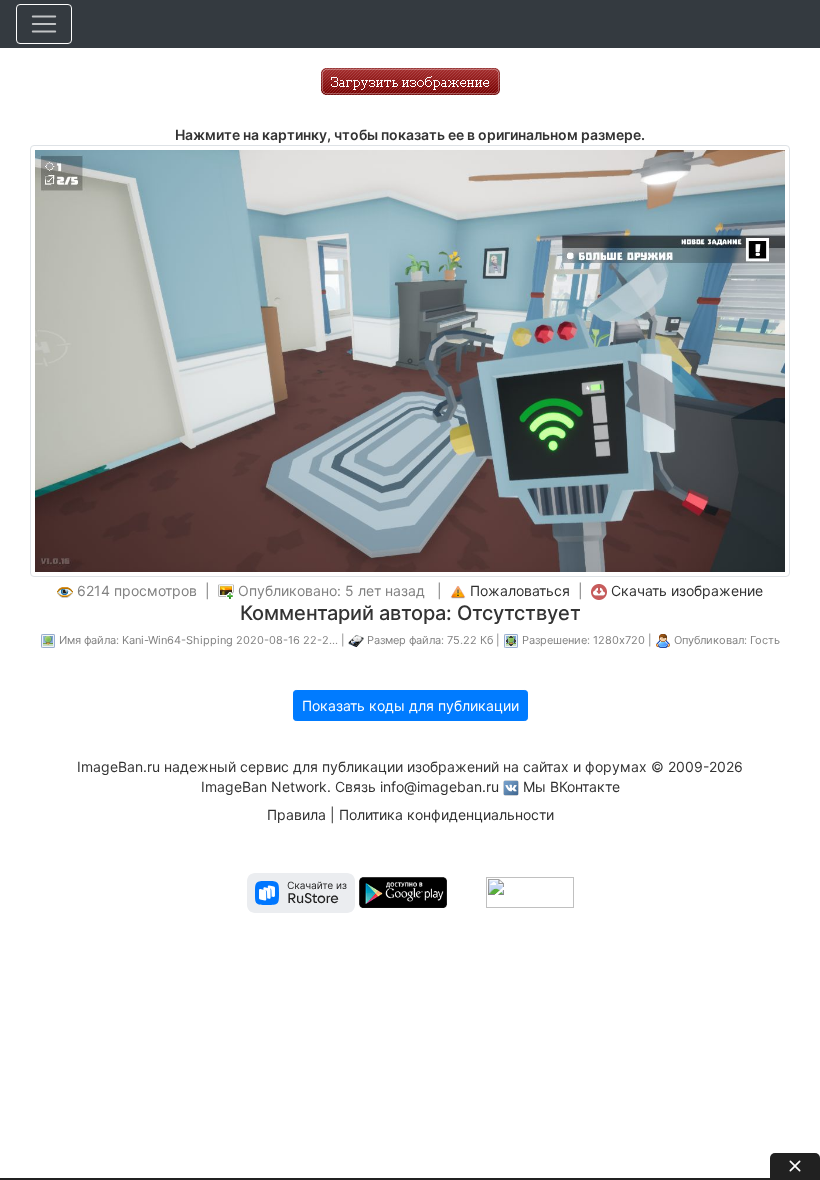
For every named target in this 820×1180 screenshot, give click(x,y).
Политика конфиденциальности (446, 814)
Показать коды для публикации (410, 705)
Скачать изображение (687, 590)
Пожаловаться (520, 590)
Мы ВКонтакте (571, 786)
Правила (296, 814)
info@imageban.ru (439, 786)
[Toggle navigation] (44, 24)
